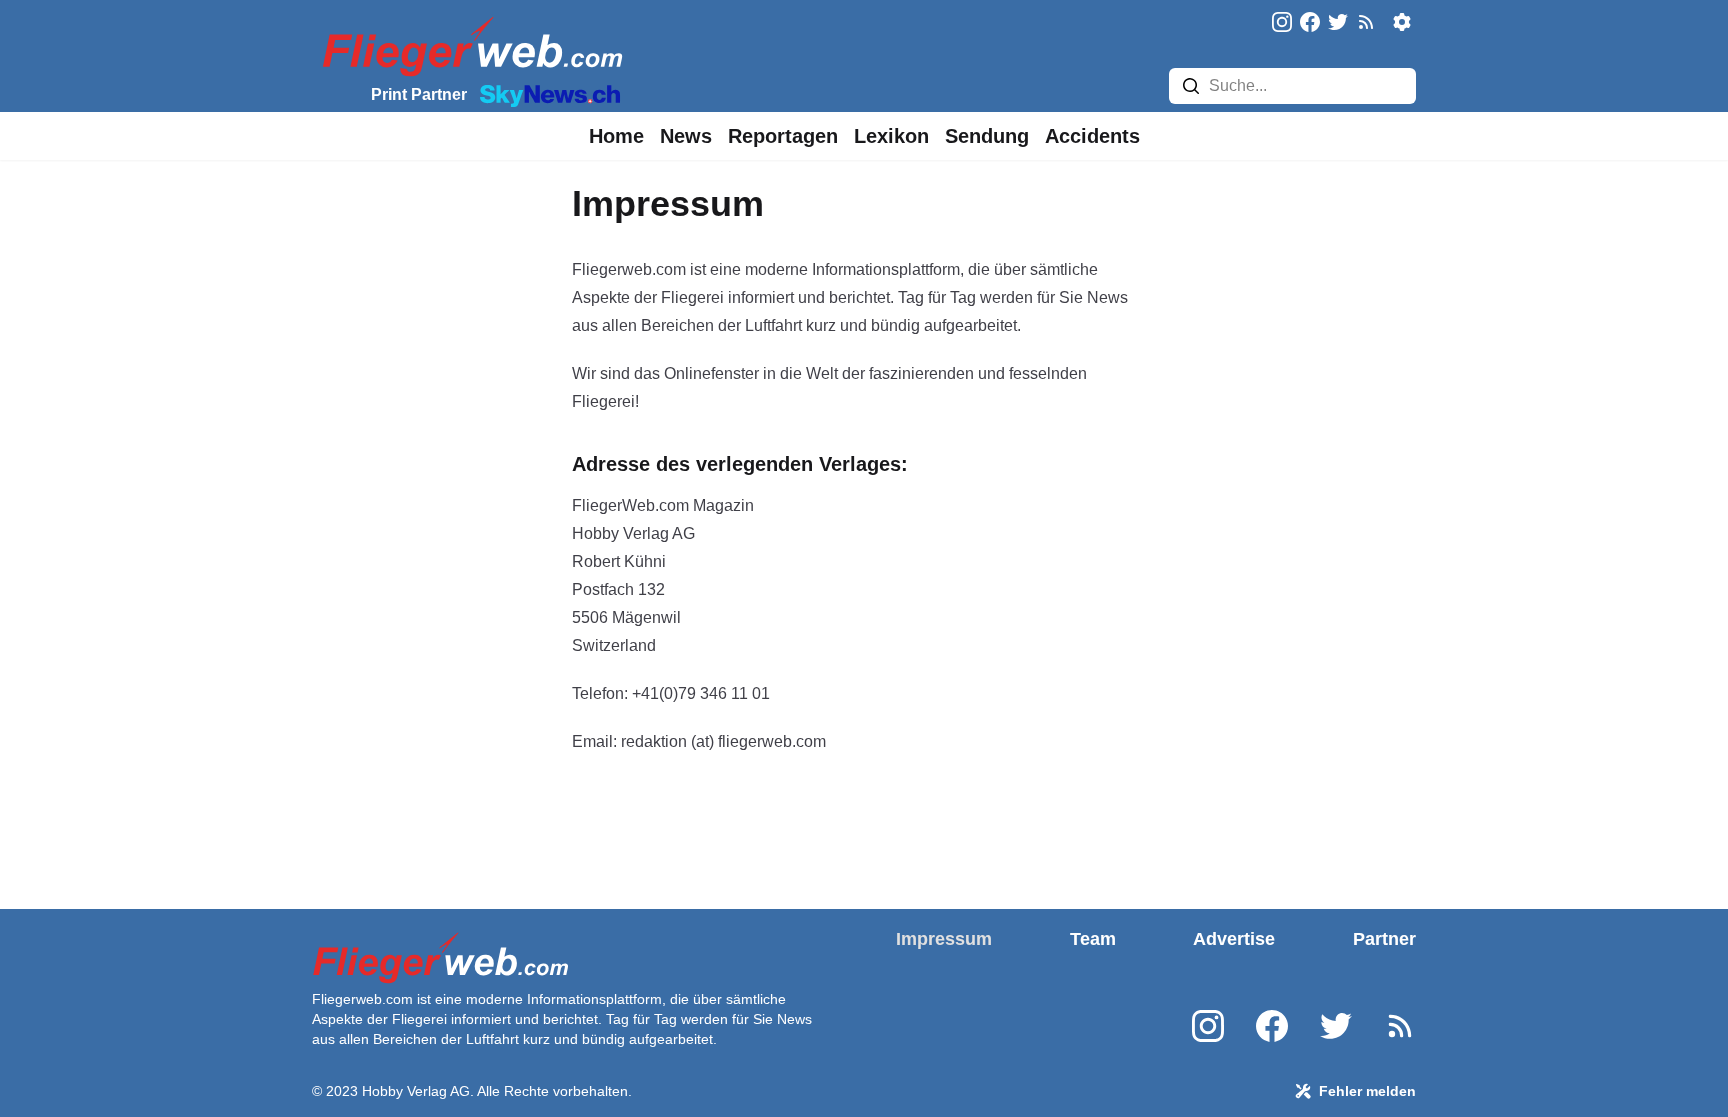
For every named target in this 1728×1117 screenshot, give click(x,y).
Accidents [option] (1092, 136)
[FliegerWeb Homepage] (468, 45)
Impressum (944, 939)
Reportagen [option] (783, 136)
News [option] (686, 136)
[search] (1191, 86)
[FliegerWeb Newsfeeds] (1366, 22)
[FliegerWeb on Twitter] (1338, 23)
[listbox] (616, 136)
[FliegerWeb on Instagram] (1282, 23)
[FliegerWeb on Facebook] (1310, 23)
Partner (1384, 939)
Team (1093, 939)
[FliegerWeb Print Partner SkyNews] (546, 94)
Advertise (1234, 939)
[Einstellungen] (1402, 22)
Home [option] (616, 136)
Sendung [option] (987, 136)
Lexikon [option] (891, 136)
